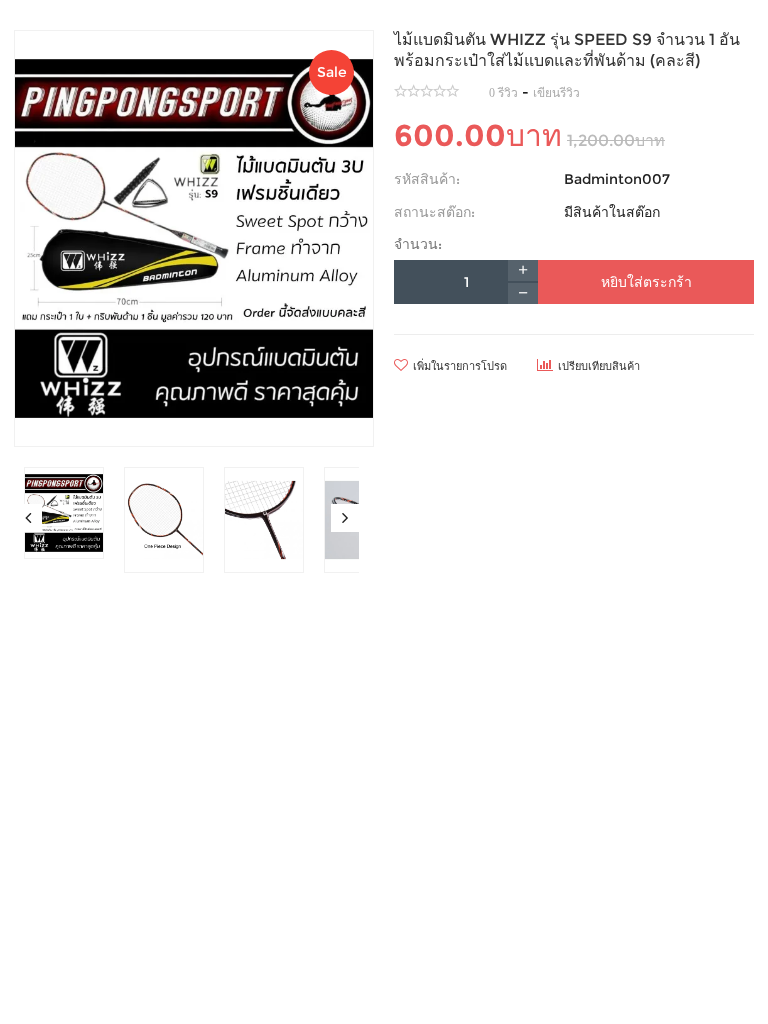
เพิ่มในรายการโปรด (460, 366)
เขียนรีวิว (556, 93)
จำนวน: (418, 244)
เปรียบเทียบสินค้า (599, 366)
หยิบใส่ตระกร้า (646, 282)
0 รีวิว (503, 93)
